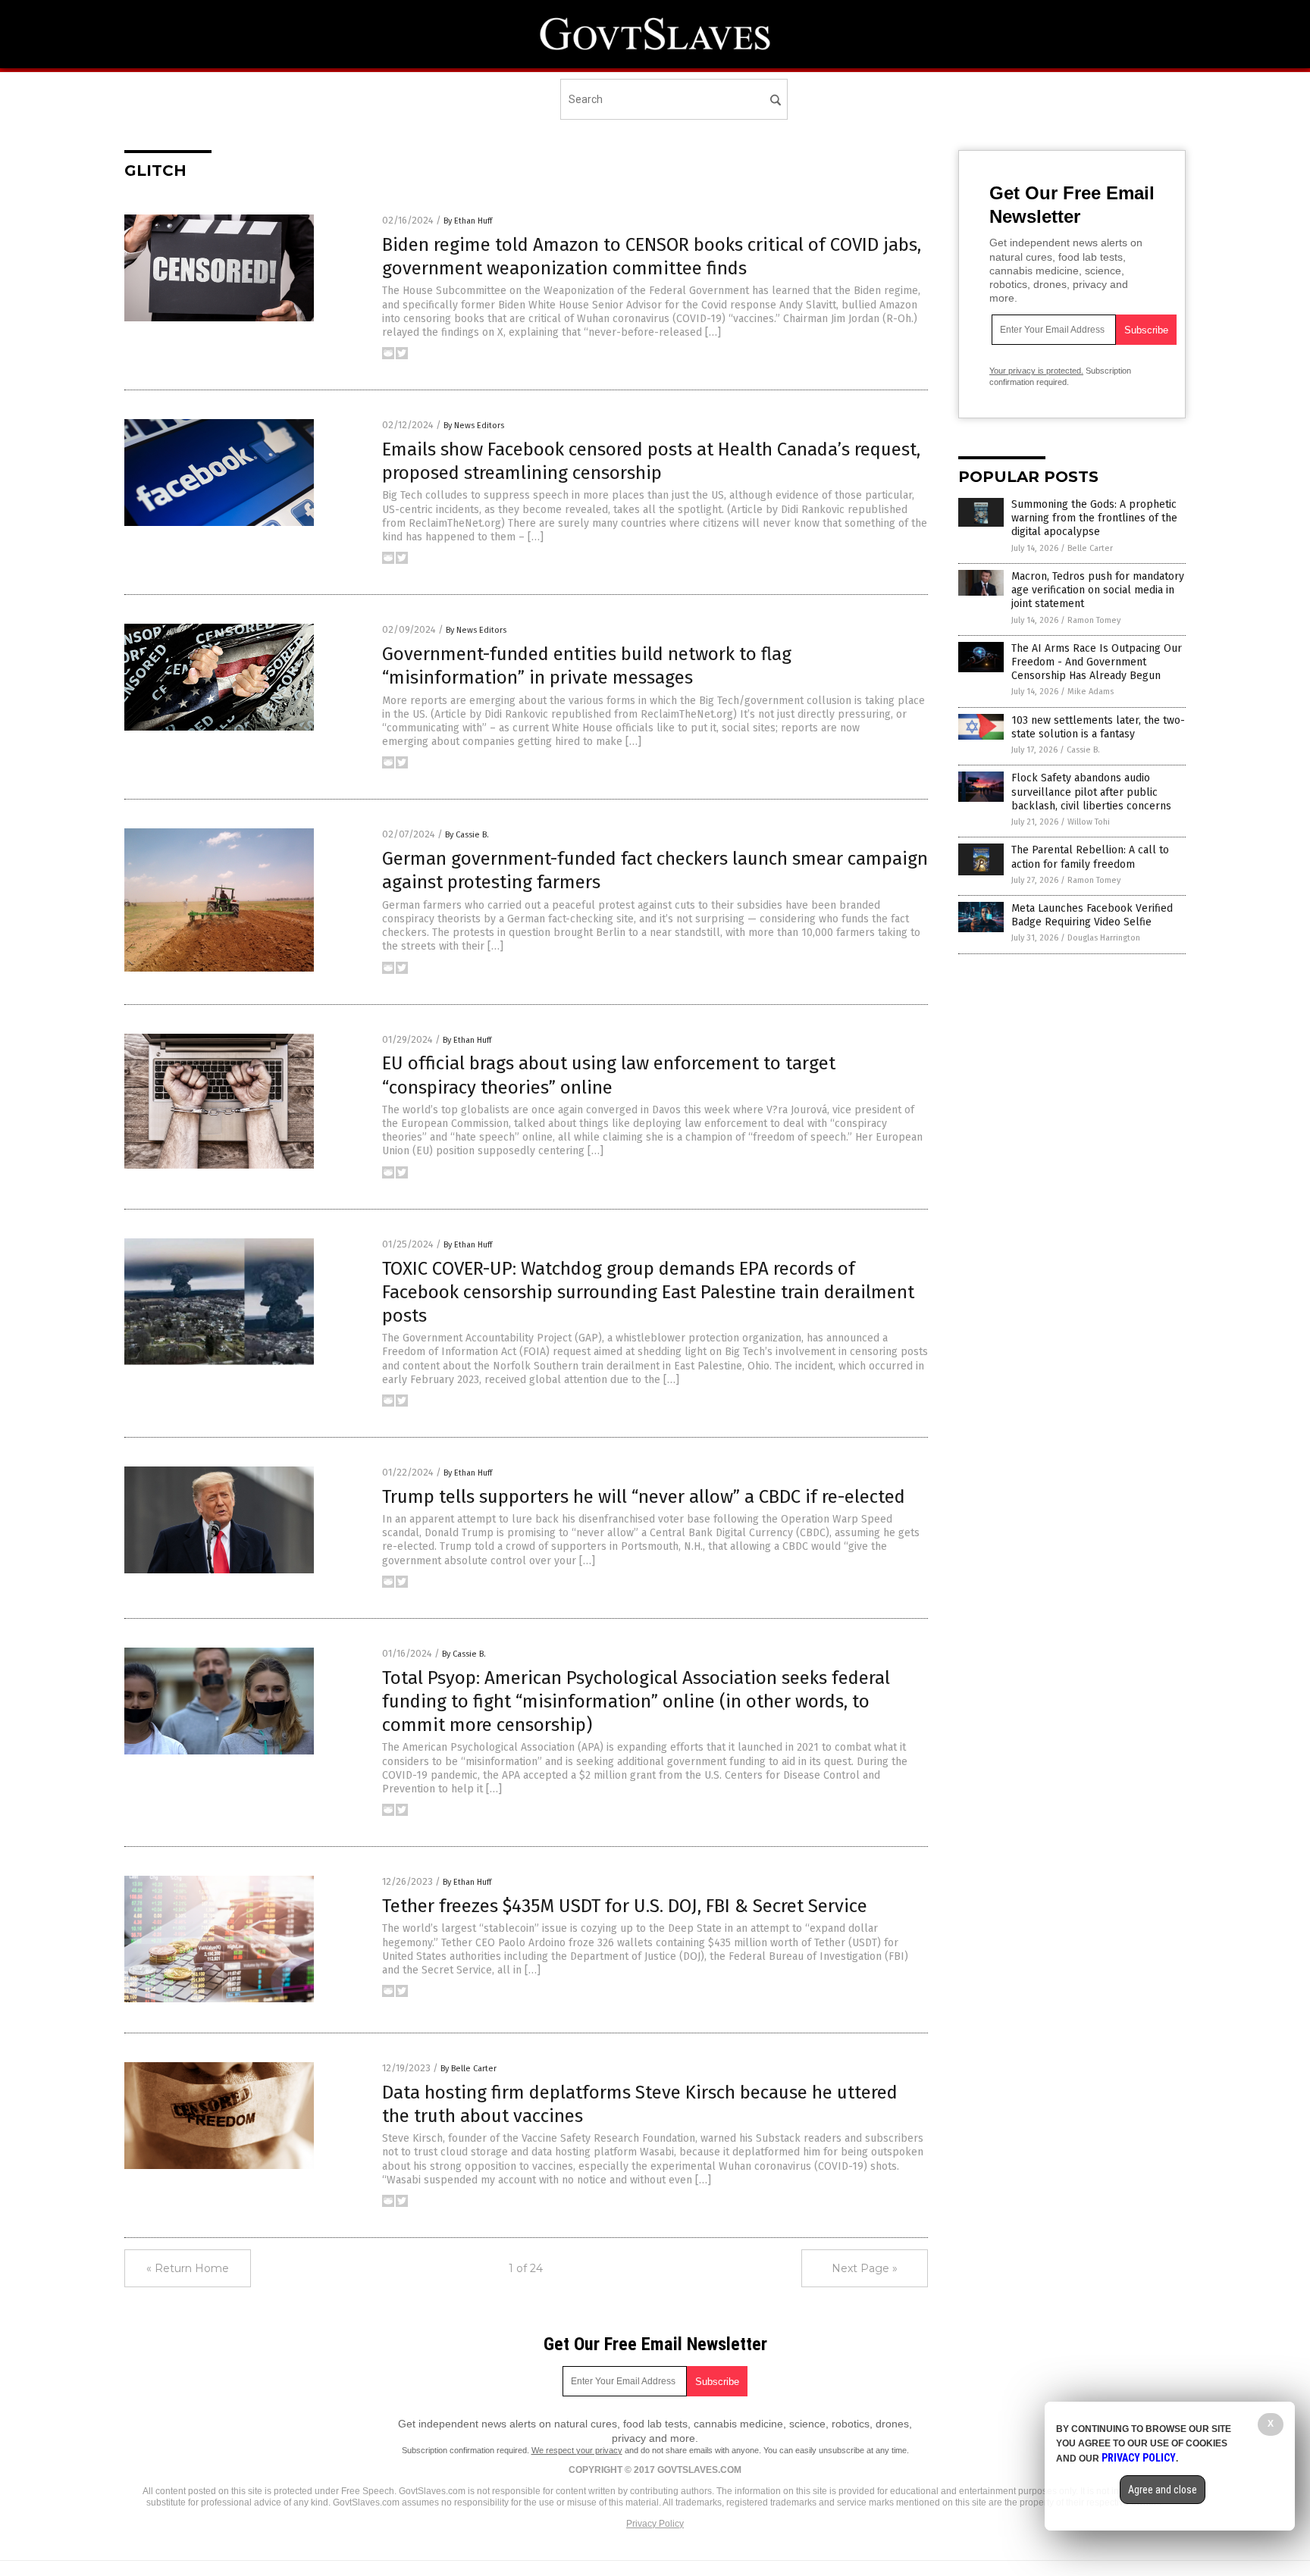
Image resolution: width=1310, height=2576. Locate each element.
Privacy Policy (655, 2524)
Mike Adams (1091, 692)
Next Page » (865, 2268)
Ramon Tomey (1094, 620)
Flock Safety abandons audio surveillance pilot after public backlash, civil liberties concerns (1091, 792)
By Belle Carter (469, 2069)
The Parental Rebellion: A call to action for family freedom (1090, 857)
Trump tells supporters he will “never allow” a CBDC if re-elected (644, 1497)
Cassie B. (1083, 750)
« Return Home (188, 2268)
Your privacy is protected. (1036, 371)
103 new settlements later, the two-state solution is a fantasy (1098, 727)
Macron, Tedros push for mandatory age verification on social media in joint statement (1098, 590)
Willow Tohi (1089, 822)
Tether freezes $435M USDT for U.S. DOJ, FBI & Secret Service (625, 1906)
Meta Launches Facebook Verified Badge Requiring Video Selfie (1092, 915)
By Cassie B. (467, 835)
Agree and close (1163, 2490)
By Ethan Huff (468, 221)
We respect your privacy (577, 2450)
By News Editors (474, 426)
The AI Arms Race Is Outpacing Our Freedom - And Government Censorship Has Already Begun (1097, 662)
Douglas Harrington (1104, 938)
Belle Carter (1090, 548)
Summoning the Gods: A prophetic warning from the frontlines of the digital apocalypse (1094, 518)
